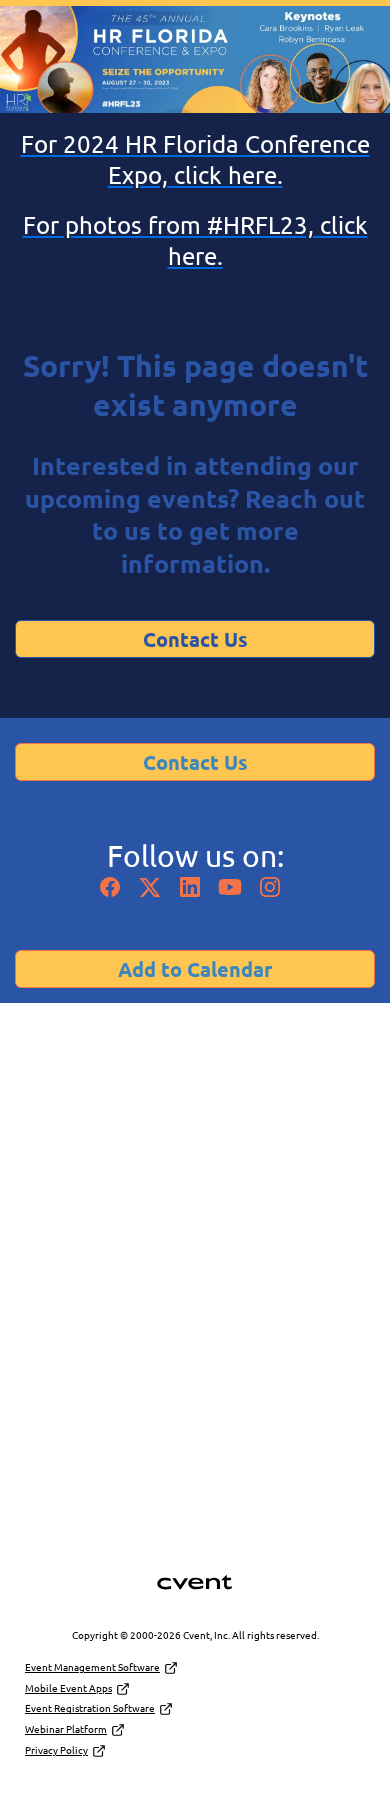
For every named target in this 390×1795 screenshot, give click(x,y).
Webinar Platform (66, 1728)
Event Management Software (92, 1666)
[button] (115, 892)
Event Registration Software (90, 1707)
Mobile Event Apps (68, 1687)
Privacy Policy (56, 1749)
